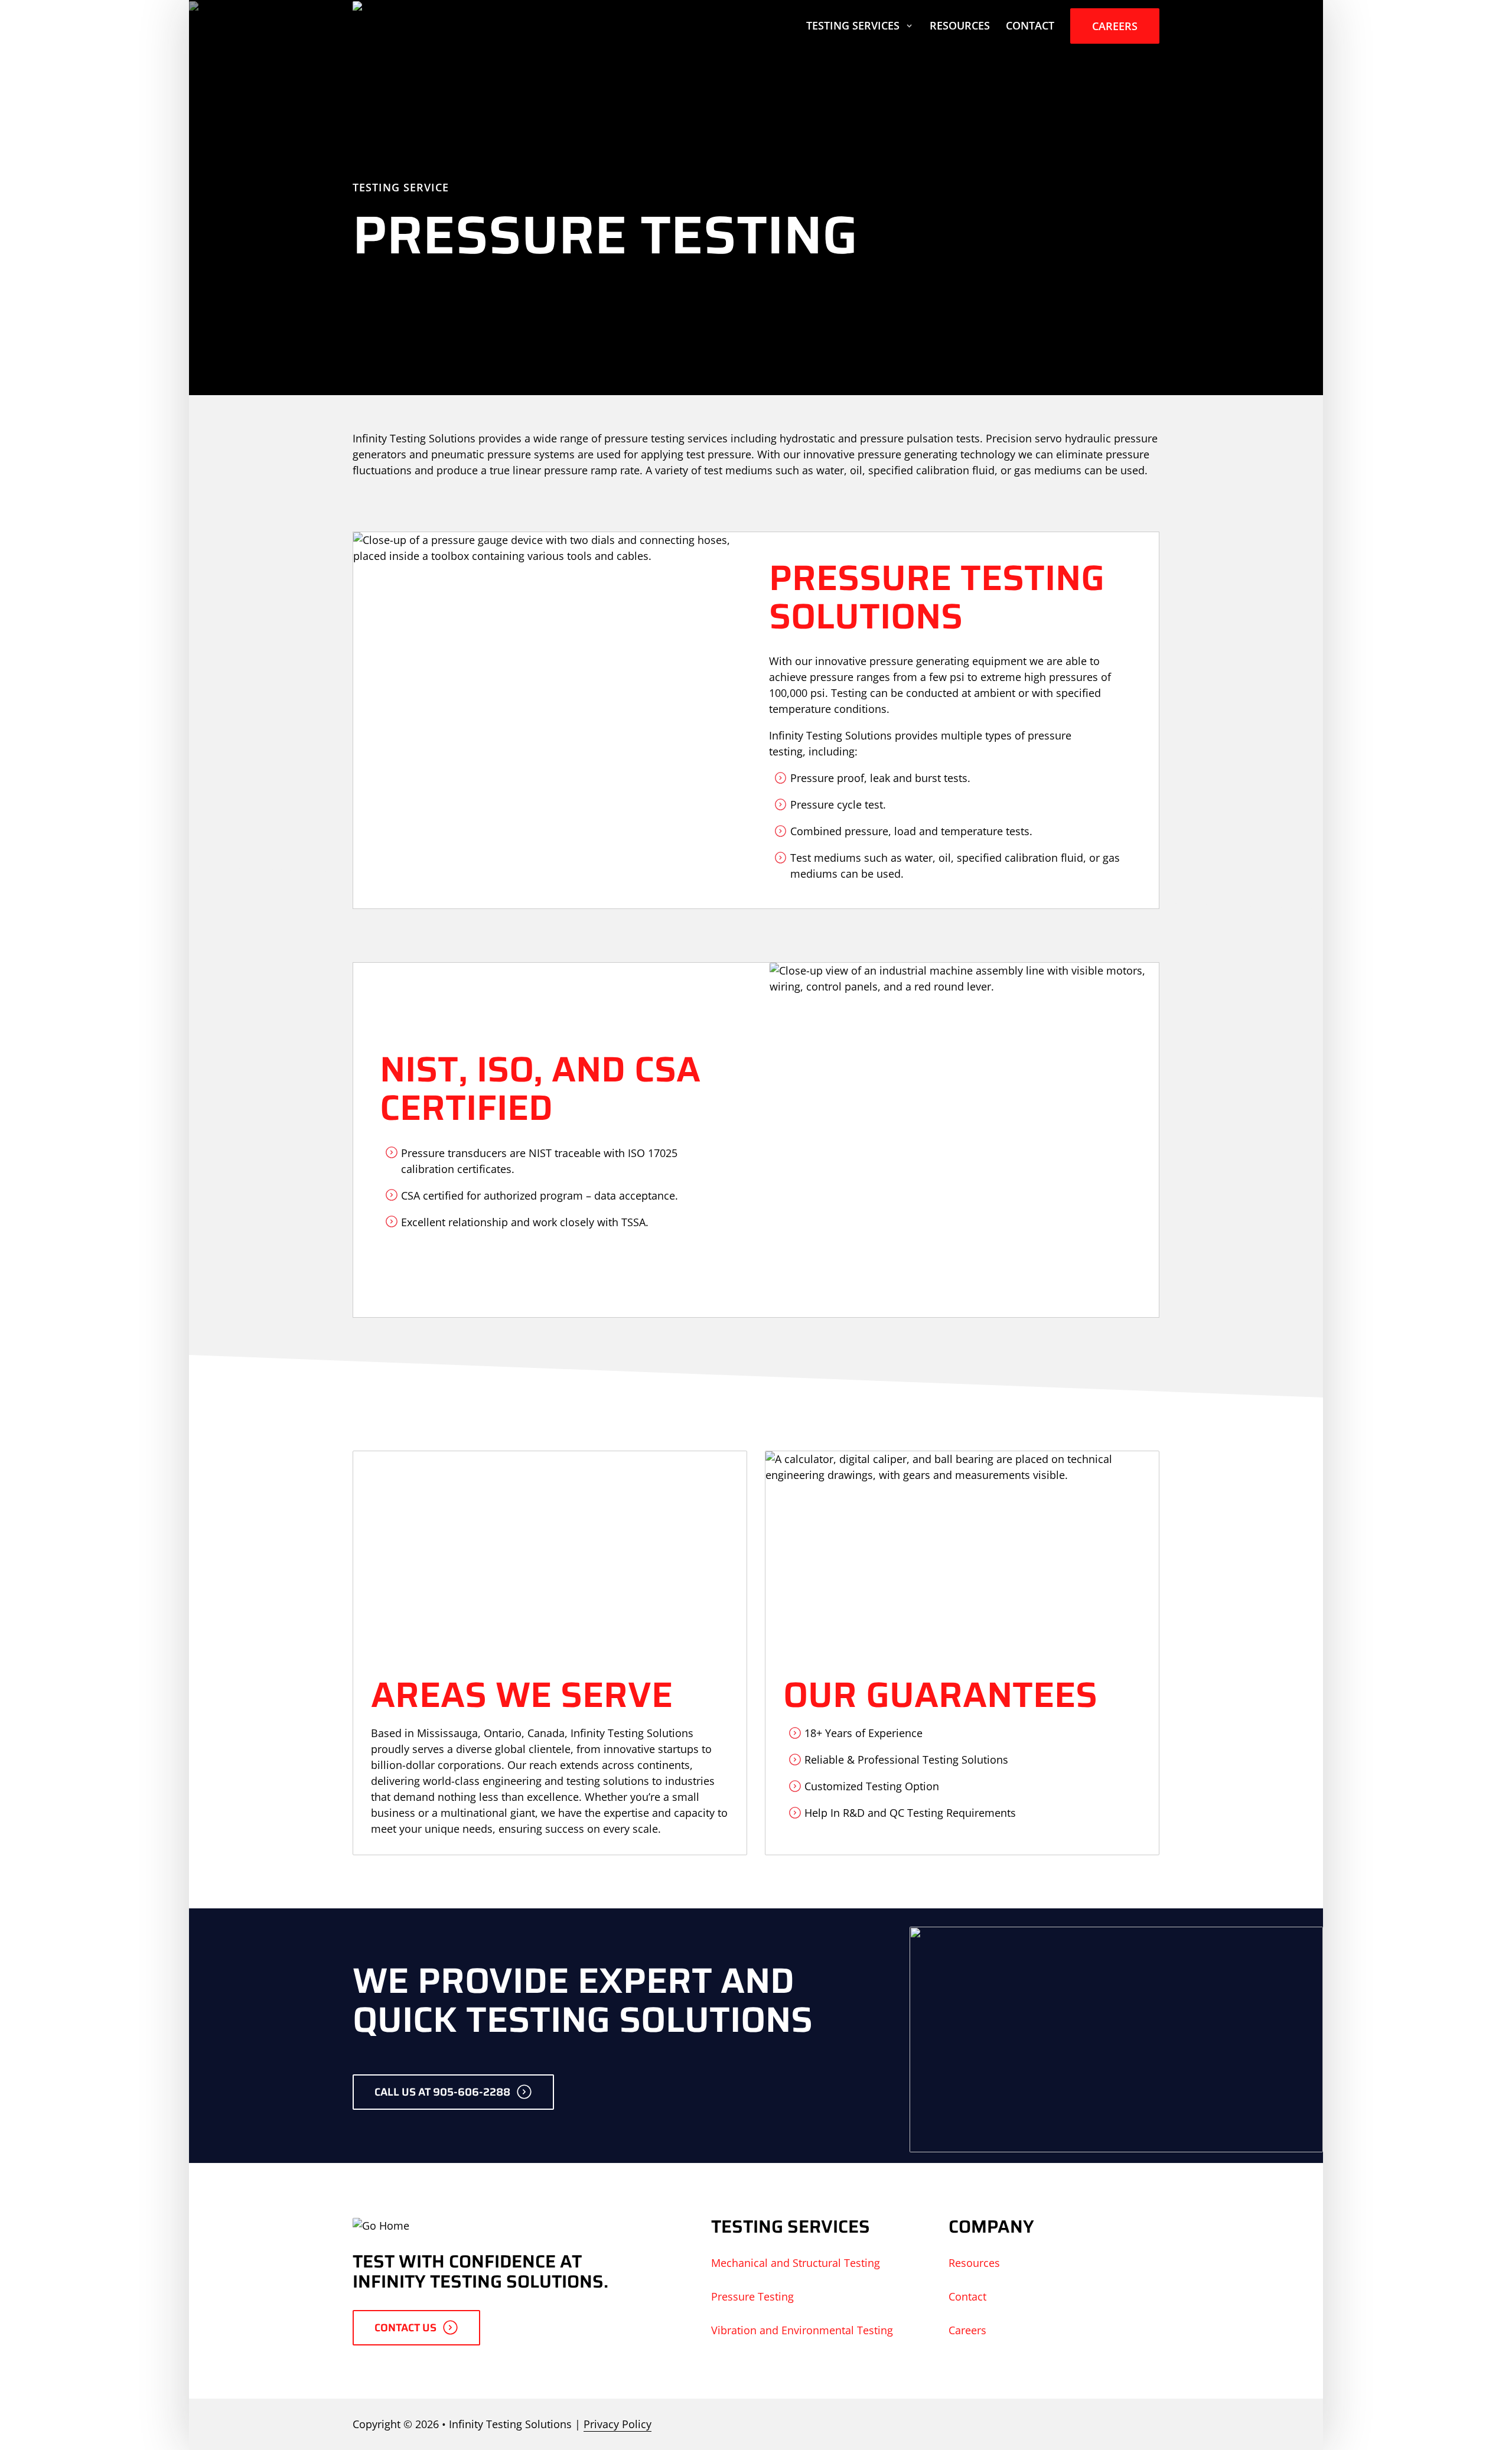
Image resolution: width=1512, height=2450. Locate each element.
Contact (1030, 25)
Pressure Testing (752, 2296)
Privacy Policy (617, 2424)
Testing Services (853, 25)
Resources (960, 25)
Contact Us (405, 2328)
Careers (1115, 26)
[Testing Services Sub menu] (909, 26)
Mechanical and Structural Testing (796, 2263)
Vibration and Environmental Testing (802, 2330)
